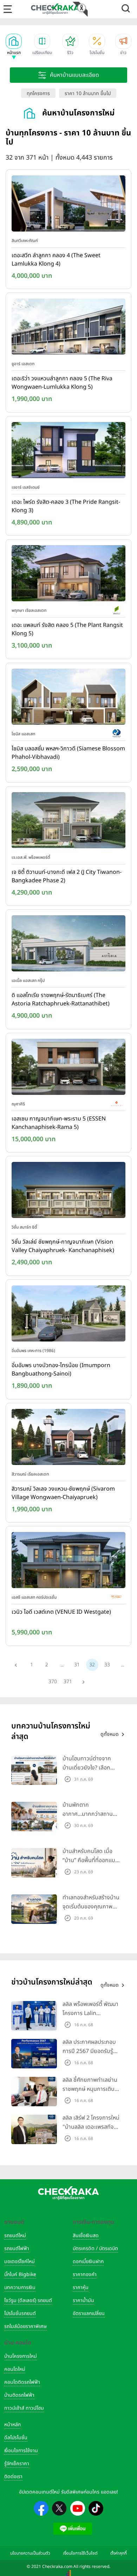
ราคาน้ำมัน (83, 2300)
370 (53, 1682)
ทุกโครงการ (38, 93)
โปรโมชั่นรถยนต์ (20, 2313)
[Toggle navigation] (8, 9)
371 (68, 1682)
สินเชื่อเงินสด (86, 2236)
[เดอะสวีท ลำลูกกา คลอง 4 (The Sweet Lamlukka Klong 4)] (68, 205)
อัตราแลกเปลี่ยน (89, 2313)
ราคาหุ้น (81, 2287)
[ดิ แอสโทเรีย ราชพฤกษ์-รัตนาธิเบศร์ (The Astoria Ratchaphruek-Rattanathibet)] (68, 945)
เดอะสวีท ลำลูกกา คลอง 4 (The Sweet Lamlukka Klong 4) (56, 260)
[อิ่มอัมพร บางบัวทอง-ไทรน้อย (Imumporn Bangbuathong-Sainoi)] (68, 1315)
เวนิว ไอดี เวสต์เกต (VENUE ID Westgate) (61, 1612)
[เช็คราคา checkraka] (55, 9)
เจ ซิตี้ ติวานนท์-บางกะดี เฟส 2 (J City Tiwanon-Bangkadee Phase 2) (67, 876)
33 (107, 1665)
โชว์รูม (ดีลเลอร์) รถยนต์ (28, 2300)
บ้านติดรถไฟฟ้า (19, 2395)
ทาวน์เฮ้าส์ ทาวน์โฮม (24, 2408)
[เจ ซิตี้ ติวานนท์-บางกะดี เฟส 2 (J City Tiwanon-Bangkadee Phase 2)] (68, 822)
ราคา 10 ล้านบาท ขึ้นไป (88, 93)
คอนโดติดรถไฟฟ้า (22, 2382)
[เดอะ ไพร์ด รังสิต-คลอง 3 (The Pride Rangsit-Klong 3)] (68, 451)
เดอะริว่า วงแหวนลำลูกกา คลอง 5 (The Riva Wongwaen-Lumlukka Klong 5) (62, 383)
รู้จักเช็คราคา (17, 2464)
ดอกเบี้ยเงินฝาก (88, 2261)
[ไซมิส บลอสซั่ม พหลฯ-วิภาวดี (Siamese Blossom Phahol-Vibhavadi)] (68, 698)
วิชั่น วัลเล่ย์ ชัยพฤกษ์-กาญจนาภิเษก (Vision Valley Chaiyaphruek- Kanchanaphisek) (63, 1246)
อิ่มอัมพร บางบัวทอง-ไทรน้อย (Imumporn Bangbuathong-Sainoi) (61, 1370)
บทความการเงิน (20, 2287)
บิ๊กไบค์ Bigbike (20, 2274)
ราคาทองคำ (85, 2274)
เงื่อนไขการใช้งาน (21, 2451)
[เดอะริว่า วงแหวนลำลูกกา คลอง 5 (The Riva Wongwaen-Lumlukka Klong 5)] (68, 328)
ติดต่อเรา (13, 2477)
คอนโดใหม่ (15, 2369)
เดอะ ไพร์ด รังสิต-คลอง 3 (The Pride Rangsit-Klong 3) (66, 506)
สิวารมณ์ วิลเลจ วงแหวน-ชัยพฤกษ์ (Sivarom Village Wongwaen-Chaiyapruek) (63, 1493)
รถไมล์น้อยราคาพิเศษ (25, 2326)
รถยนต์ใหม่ (15, 2236)
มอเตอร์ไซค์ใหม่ (19, 2261)
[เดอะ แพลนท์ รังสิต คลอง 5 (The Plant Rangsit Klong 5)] (68, 575)
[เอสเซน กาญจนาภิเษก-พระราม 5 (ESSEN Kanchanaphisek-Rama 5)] (68, 1068)
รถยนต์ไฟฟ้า (17, 2249)
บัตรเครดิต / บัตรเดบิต (95, 2249)
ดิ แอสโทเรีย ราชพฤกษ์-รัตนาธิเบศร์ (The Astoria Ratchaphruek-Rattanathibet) (61, 999)
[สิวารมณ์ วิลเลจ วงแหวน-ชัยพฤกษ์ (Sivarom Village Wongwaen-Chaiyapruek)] (68, 1438)
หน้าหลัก (12, 2425)
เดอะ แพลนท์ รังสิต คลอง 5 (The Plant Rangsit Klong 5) (67, 629)
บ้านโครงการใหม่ (21, 2356)
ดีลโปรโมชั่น (16, 2438)
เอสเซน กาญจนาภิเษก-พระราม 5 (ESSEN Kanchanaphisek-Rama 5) (59, 1123)
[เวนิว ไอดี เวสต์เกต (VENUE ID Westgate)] (68, 1562)
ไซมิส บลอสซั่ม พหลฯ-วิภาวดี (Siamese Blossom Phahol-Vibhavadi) (68, 753)
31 (77, 1665)
